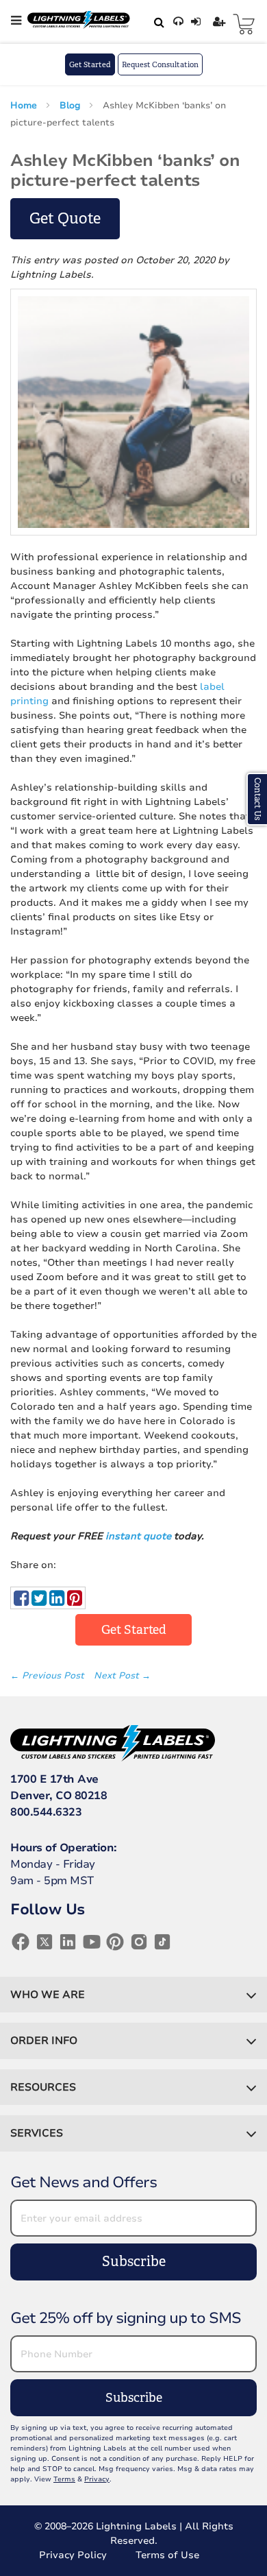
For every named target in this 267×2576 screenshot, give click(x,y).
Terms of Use (167, 2555)
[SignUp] (221, 22)
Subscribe (134, 2262)
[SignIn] (198, 22)
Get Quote (65, 218)
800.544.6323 (46, 1812)
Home (25, 106)
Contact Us (257, 799)
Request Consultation (160, 64)
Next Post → (122, 1676)
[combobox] (157, 22)
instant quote (138, 1536)
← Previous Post (49, 1676)
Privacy (97, 2479)
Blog (71, 106)
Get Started (90, 64)
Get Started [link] (134, 1630)
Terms (64, 2479)
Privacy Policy (73, 2555)
